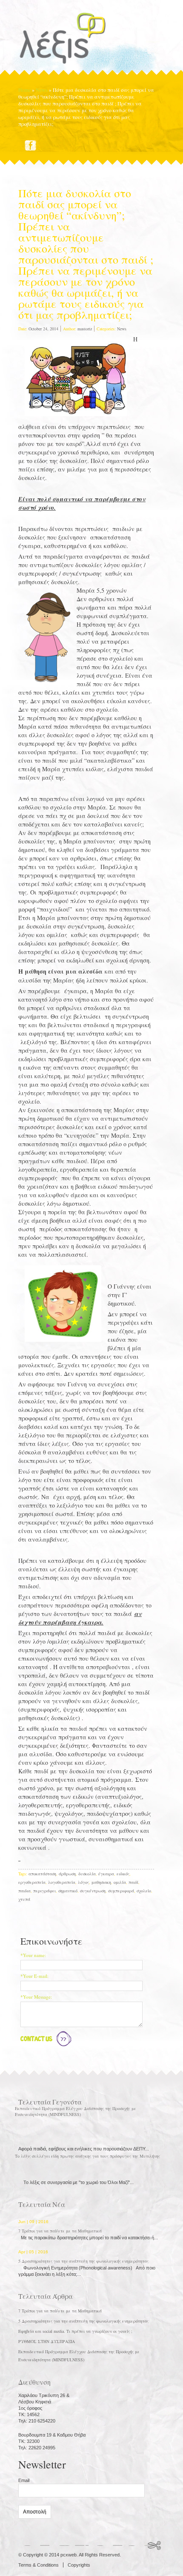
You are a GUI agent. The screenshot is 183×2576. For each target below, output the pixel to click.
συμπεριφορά (121, 1891)
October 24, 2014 (43, 329)
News (42, 90)
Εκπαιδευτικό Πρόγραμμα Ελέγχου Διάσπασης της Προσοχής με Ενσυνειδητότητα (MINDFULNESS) (76, 2111)
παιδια (24, 1891)
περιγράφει (44, 1891)
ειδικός (123, 1874)
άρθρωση (67, 1874)
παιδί (133, 1882)
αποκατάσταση (42, 1874)
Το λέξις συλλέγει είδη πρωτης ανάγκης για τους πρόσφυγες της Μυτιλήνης (87, 2156)
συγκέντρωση (93, 1891)
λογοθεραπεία (62, 1882)
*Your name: (33, 1955)
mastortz (85, 329)
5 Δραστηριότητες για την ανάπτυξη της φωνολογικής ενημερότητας (83, 2261)
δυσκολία (87, 1874)
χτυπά (24, 1899)
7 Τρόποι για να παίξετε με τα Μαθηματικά (60, 2231)
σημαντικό (68, 1891)
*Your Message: (36, 1997)
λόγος (83, 1882)
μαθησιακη (101, 1882)
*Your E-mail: (34, 1976)
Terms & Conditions (39, 2565)
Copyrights (79, 2565)
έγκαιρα (106, 1874)
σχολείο (144, 1891)
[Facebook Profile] (30, 145)
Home (24, 90)
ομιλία (120, 1882)
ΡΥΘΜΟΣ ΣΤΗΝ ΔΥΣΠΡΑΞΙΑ (47, 2341)
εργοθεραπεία (32, 1882)
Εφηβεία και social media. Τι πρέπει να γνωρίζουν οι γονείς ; (75, 2331)
